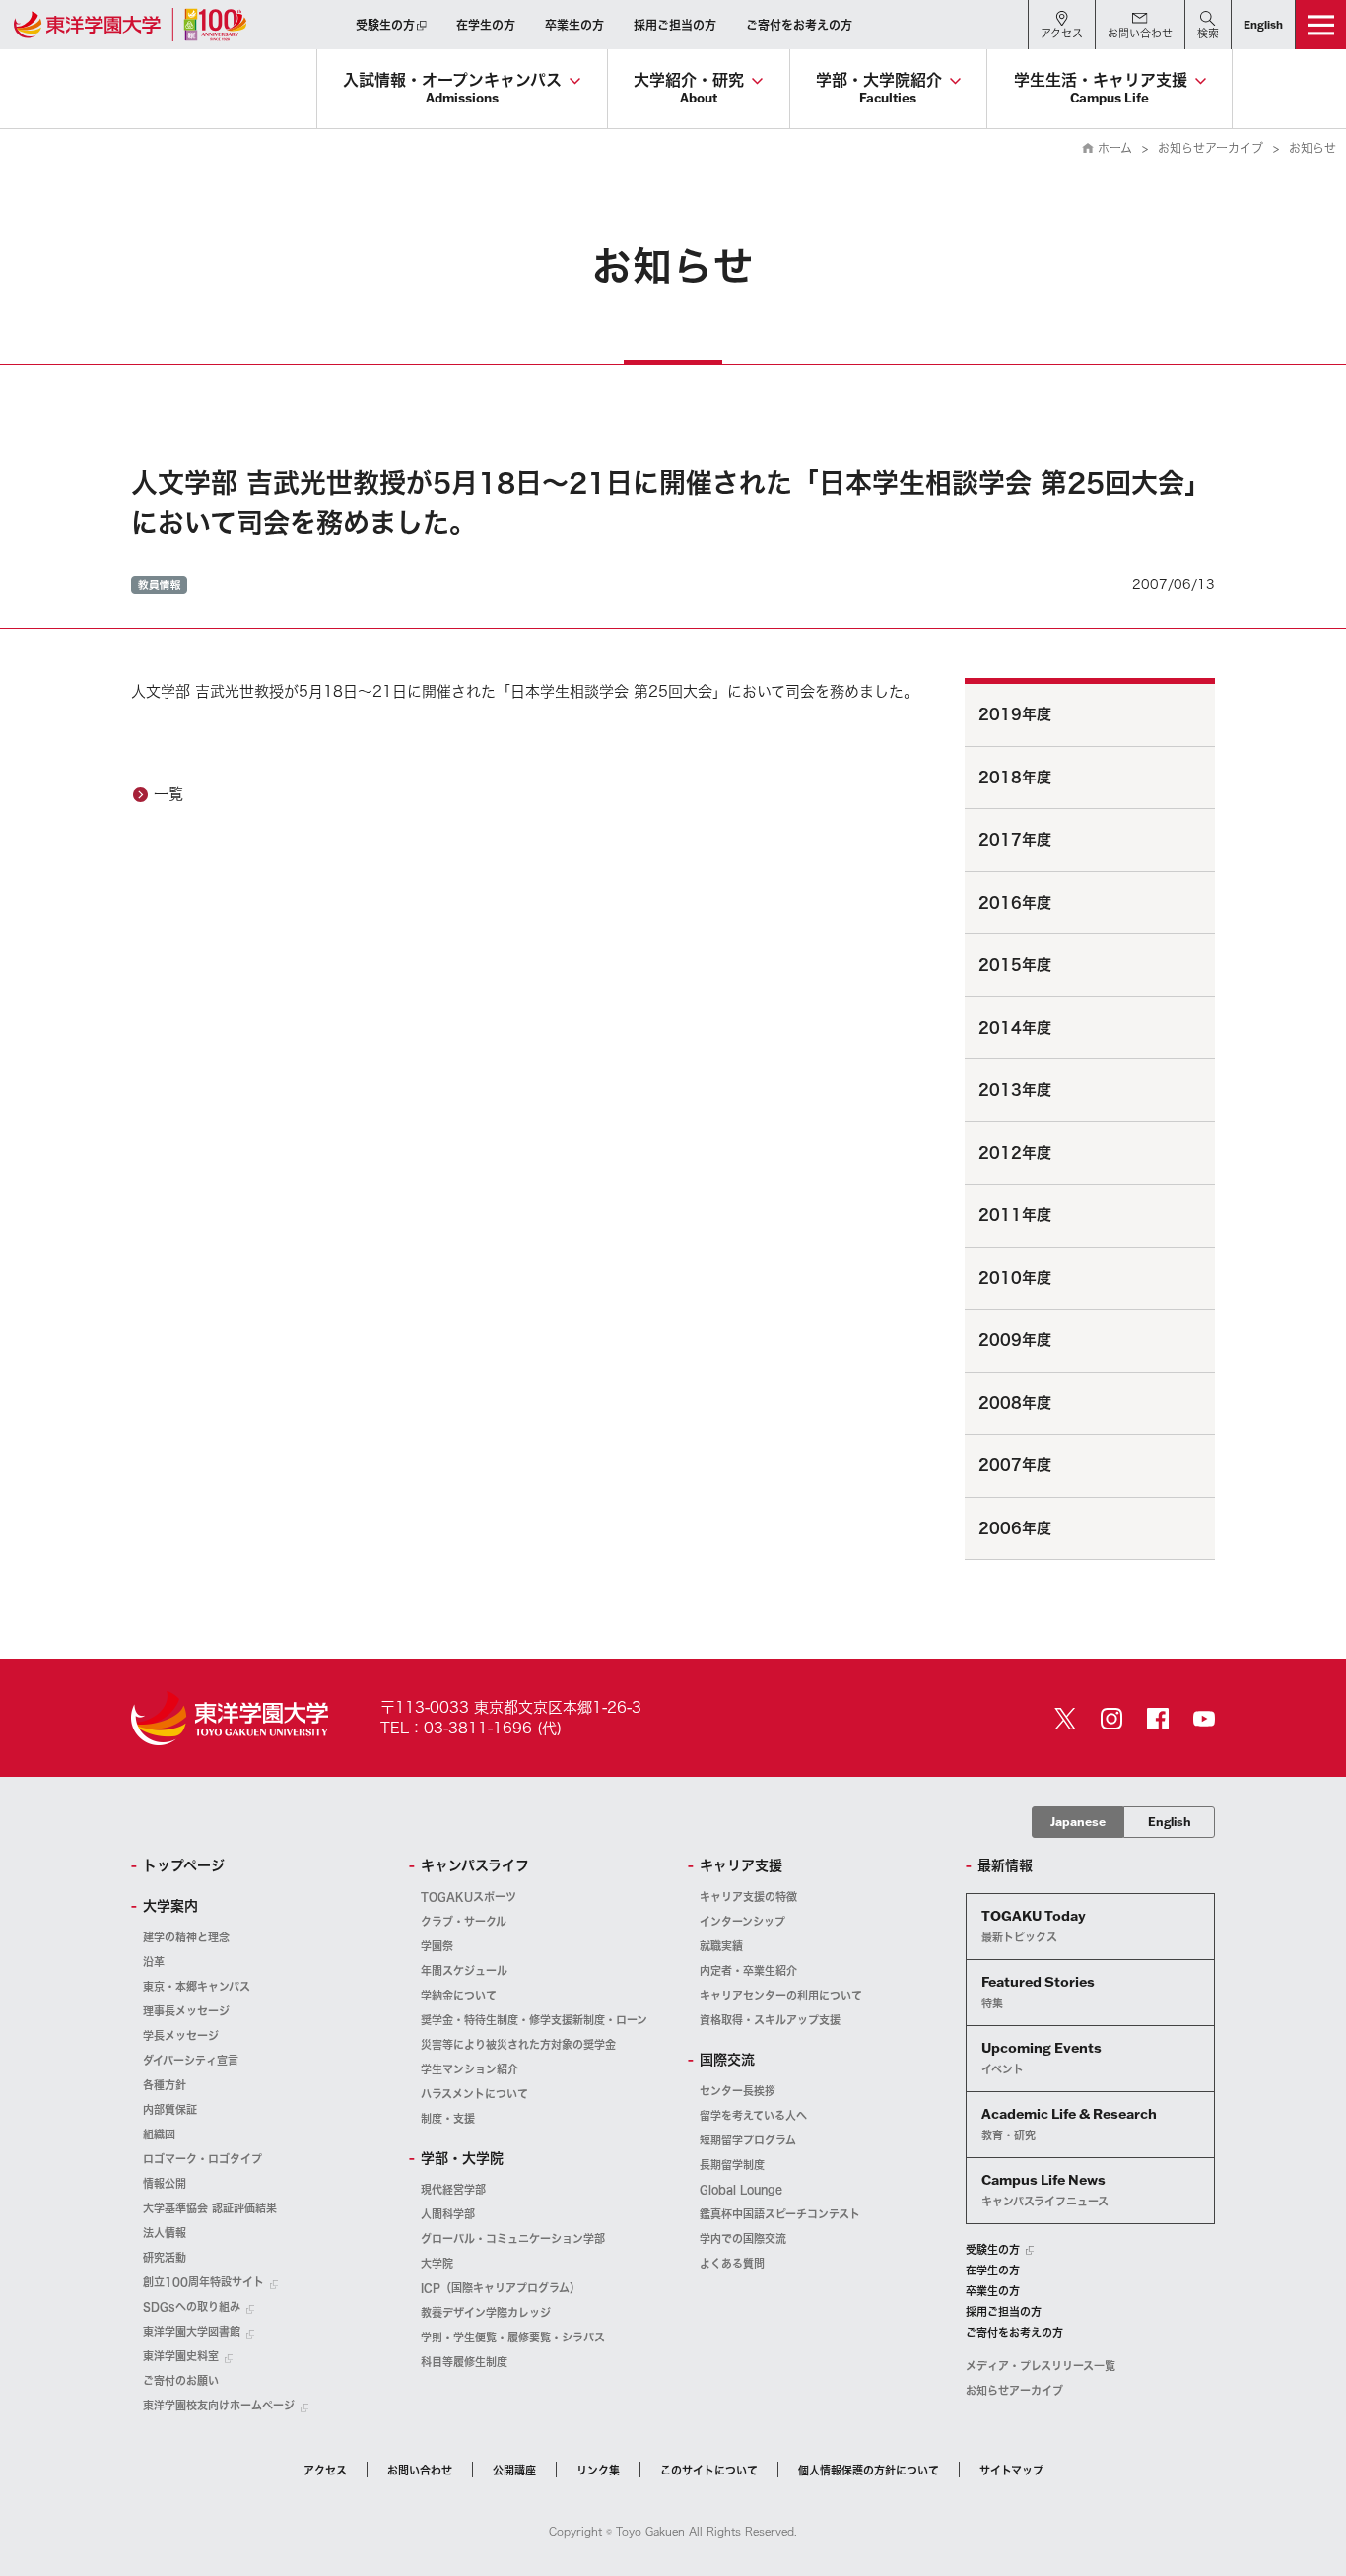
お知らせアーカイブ (1211, 148)
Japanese (1078, 1822)
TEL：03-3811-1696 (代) (471, 1728)
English (1170, 1822)
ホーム (1115, 148)
